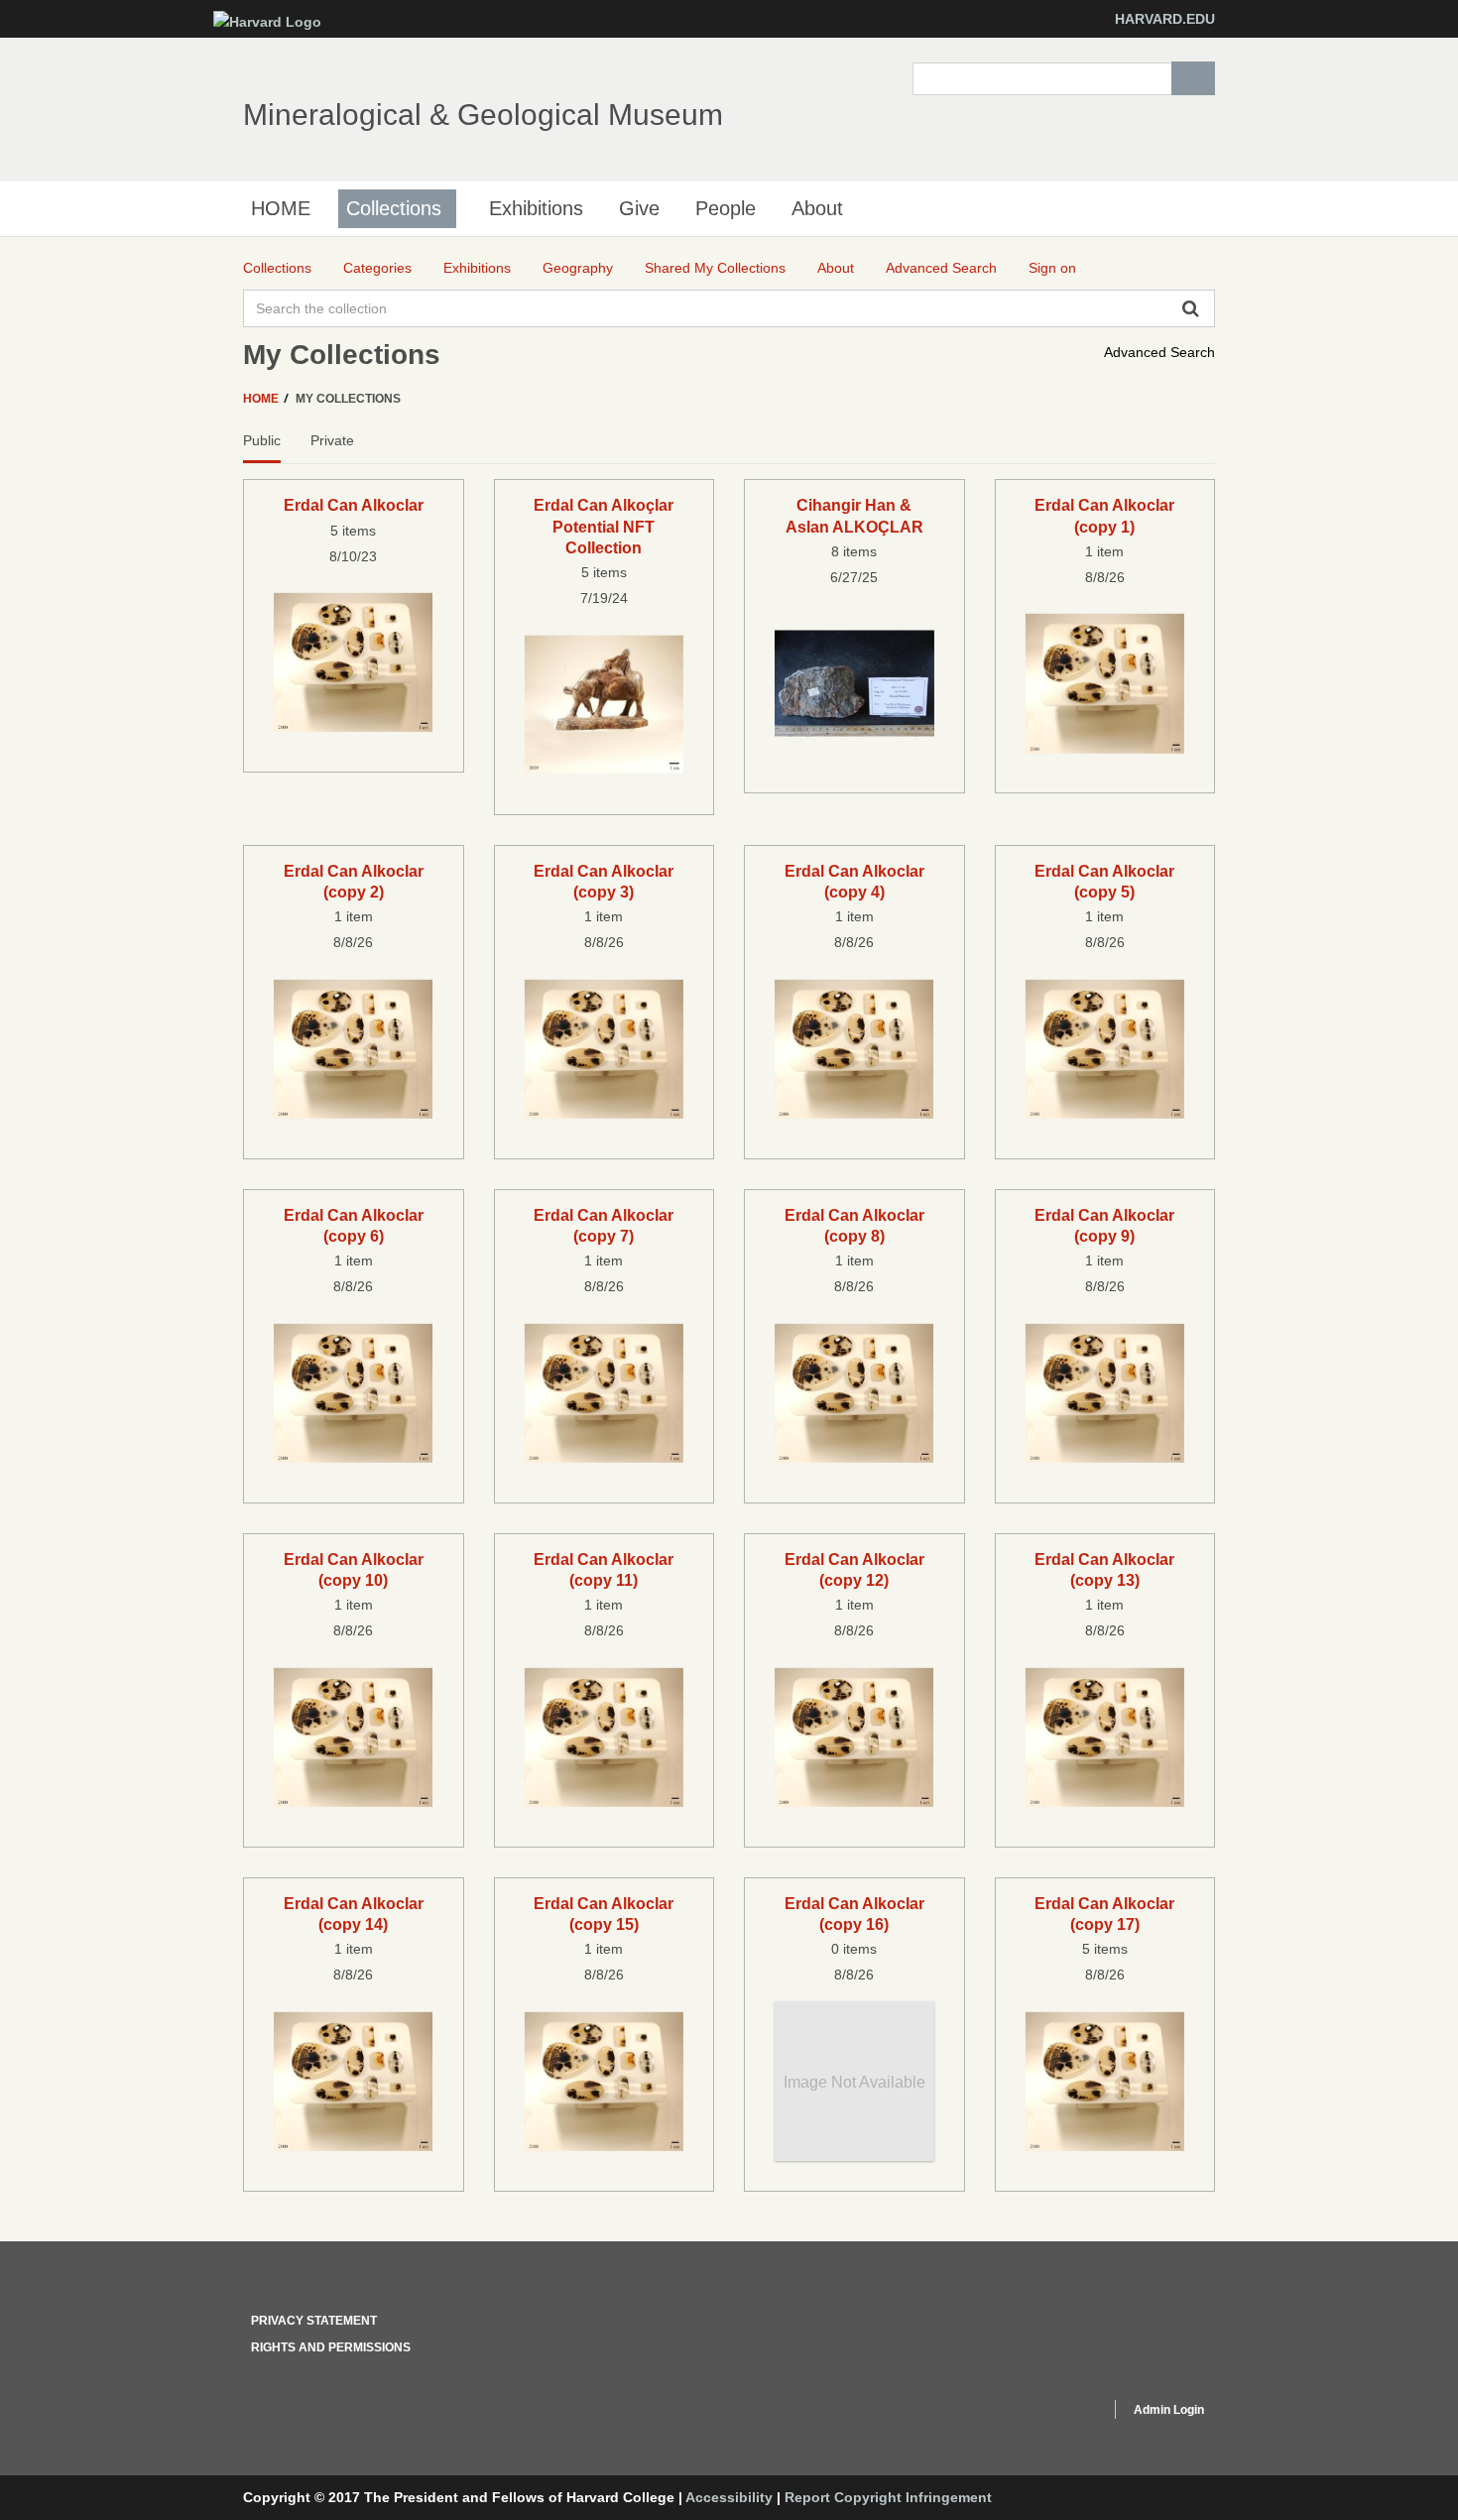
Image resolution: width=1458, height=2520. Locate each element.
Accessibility (729, 2497)
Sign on (1052, 268)
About (817, 208)
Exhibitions (536, 208)
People (726, 208)
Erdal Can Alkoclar (354, 505)
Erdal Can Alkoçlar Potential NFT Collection (604, 526)
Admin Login (1169, 2410)
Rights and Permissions (331, 2347)
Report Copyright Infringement (888, 2497)
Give (639, 208)
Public (262, 440)
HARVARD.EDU (1165, 19)
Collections (394, 208)
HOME (281, 208)
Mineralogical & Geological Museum (483, 115)
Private (332, 440)
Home (262, 399)
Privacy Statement (314, 2321)
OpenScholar (1058, 2413)
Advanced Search (1159, 352)
